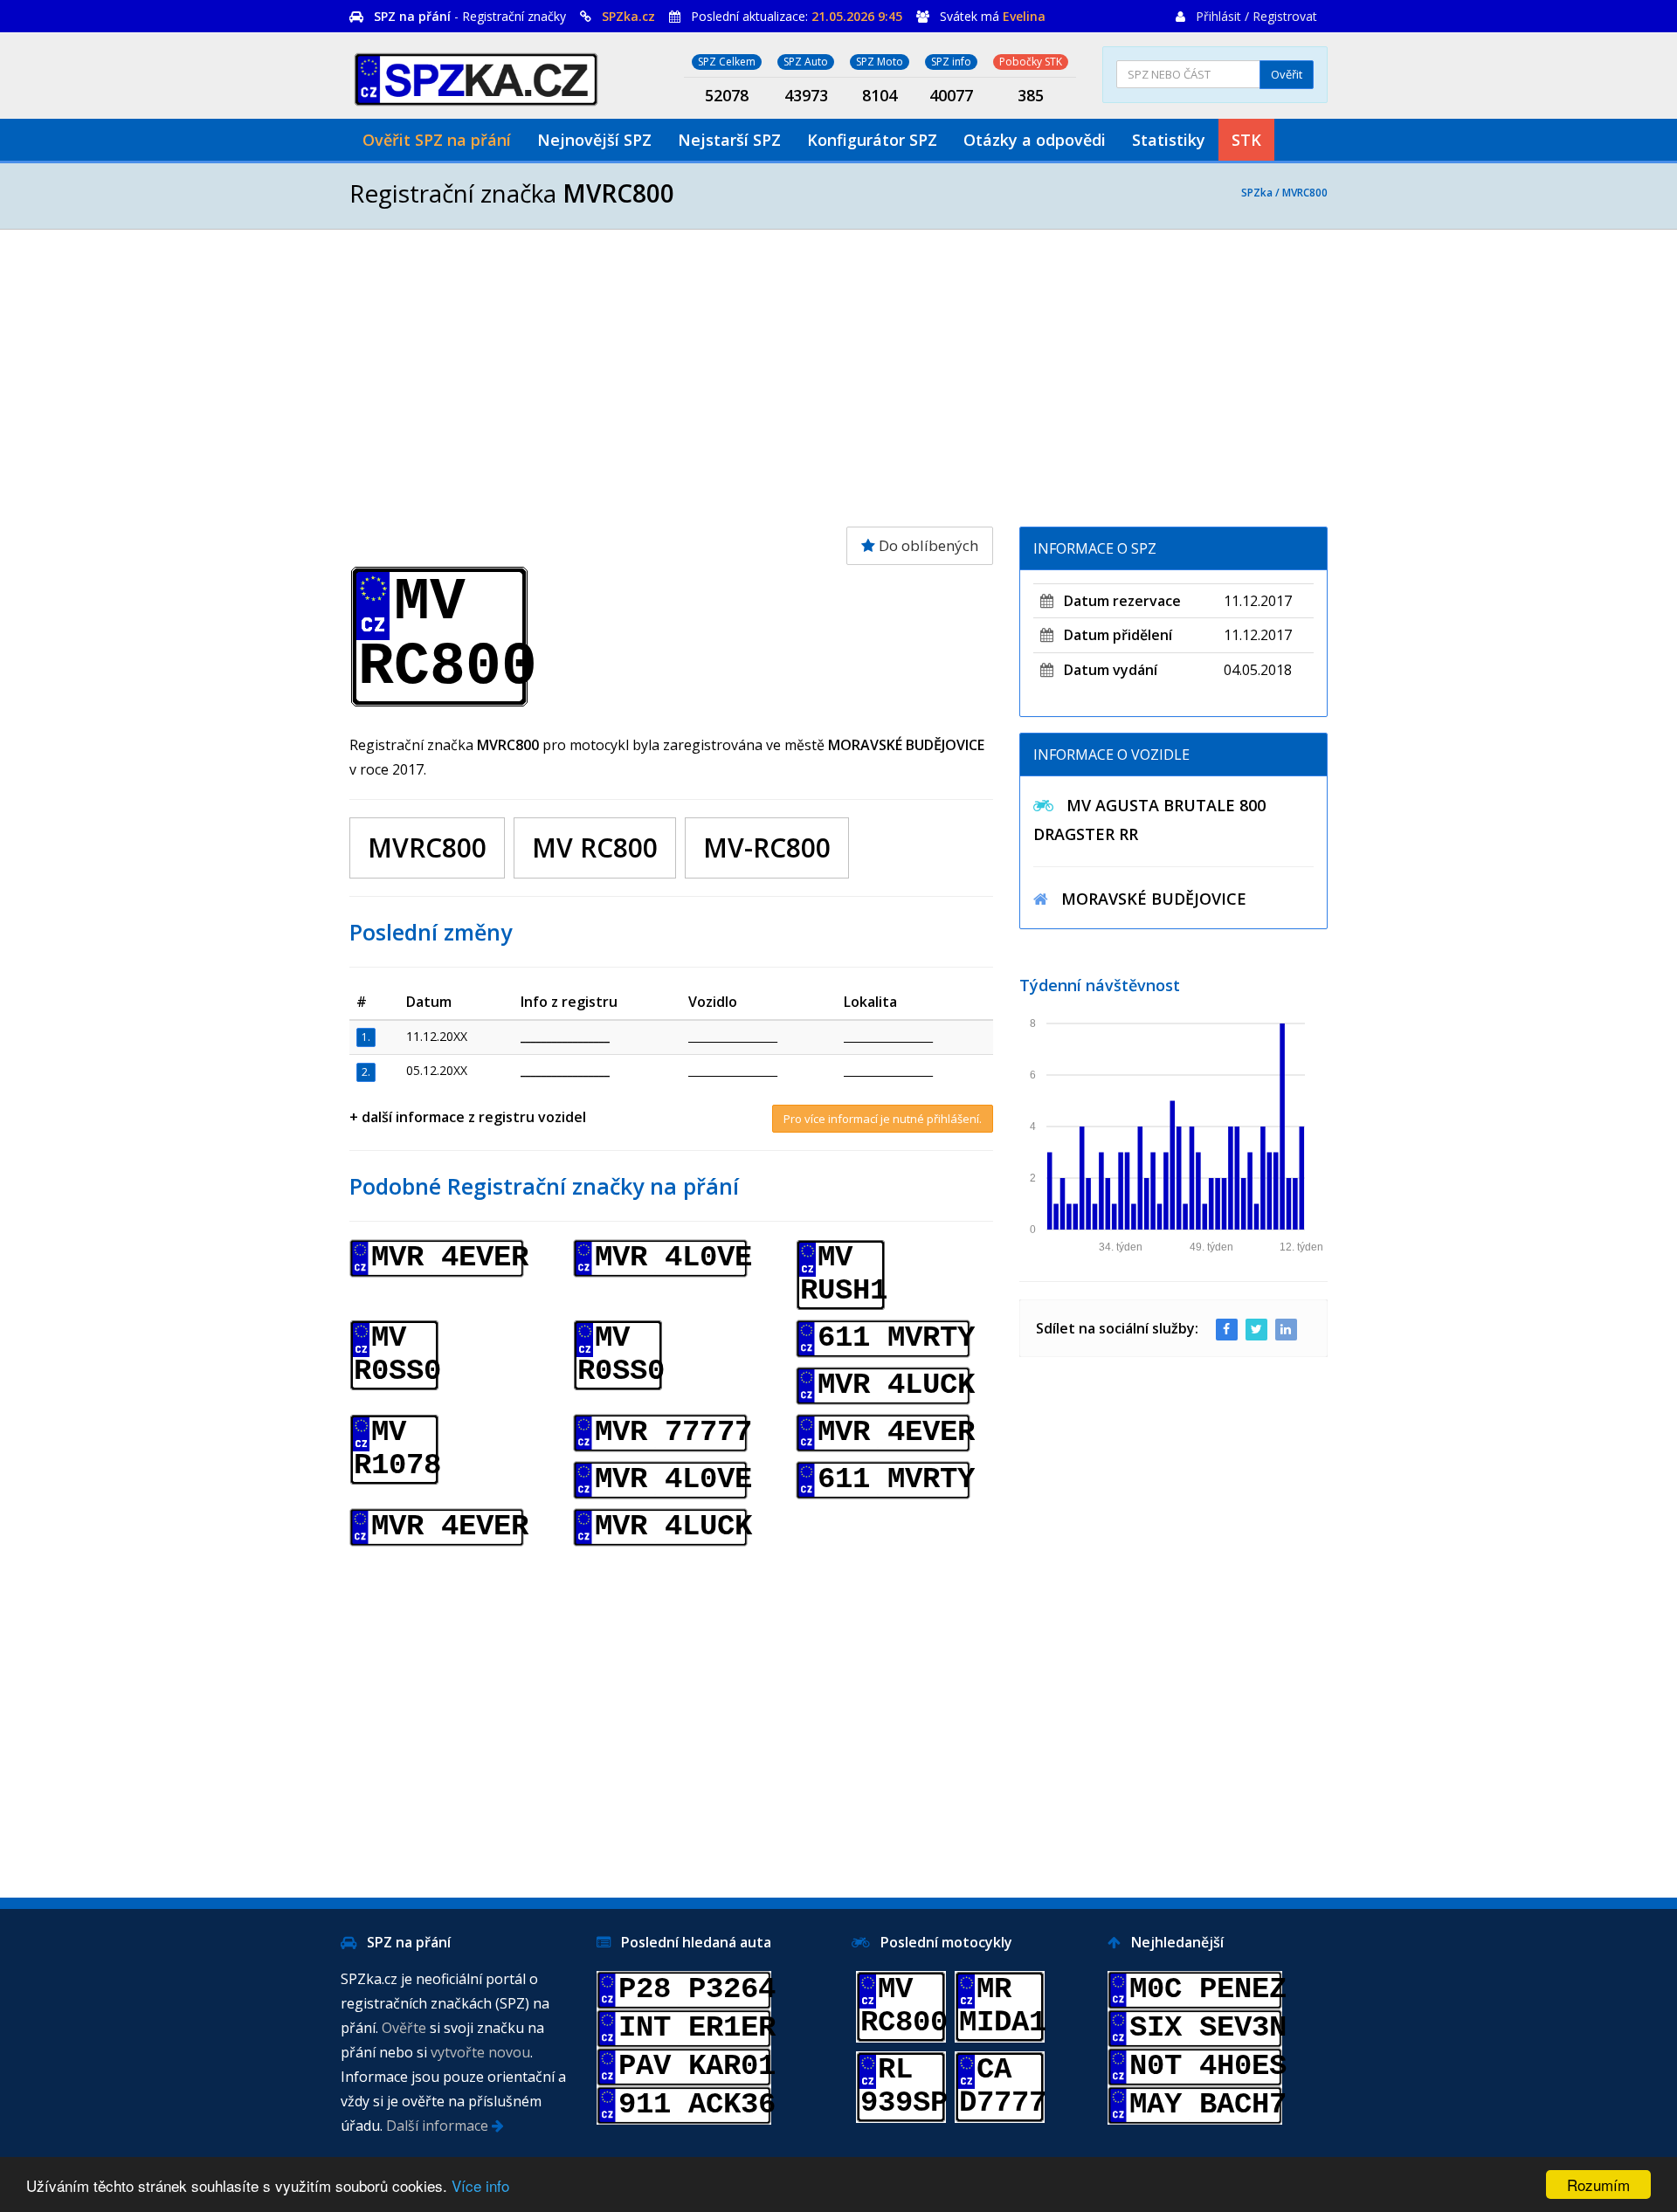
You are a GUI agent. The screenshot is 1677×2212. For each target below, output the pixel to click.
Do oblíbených (927, 545)
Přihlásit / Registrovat (1256, 16)
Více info (480, 2185)
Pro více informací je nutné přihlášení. (883, 1119)
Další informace (439, 2126)
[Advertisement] (838, 378)
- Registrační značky (470, 16)
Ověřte (404, 2028)
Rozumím (1598, 2184)
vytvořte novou (480, 2052)
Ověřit (1287, 74)
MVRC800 (1305, 193)
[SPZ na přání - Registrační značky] (476, 76)
